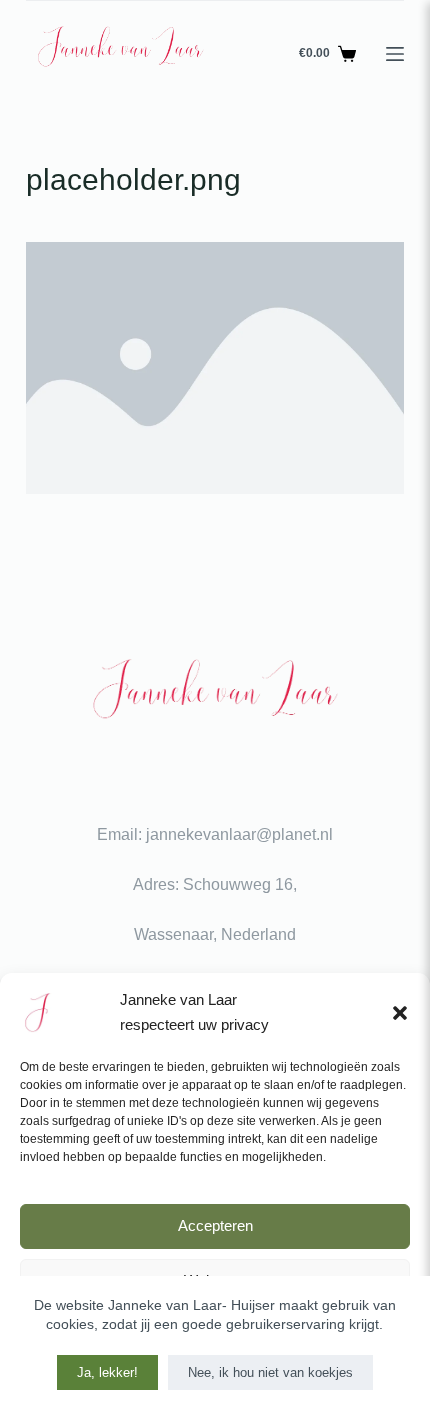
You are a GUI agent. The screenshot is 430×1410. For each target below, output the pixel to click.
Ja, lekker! (107, 1372)
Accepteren (215, 1225)
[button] (400, 1013)
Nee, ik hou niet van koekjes (270, 1372)
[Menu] (395, 54)
